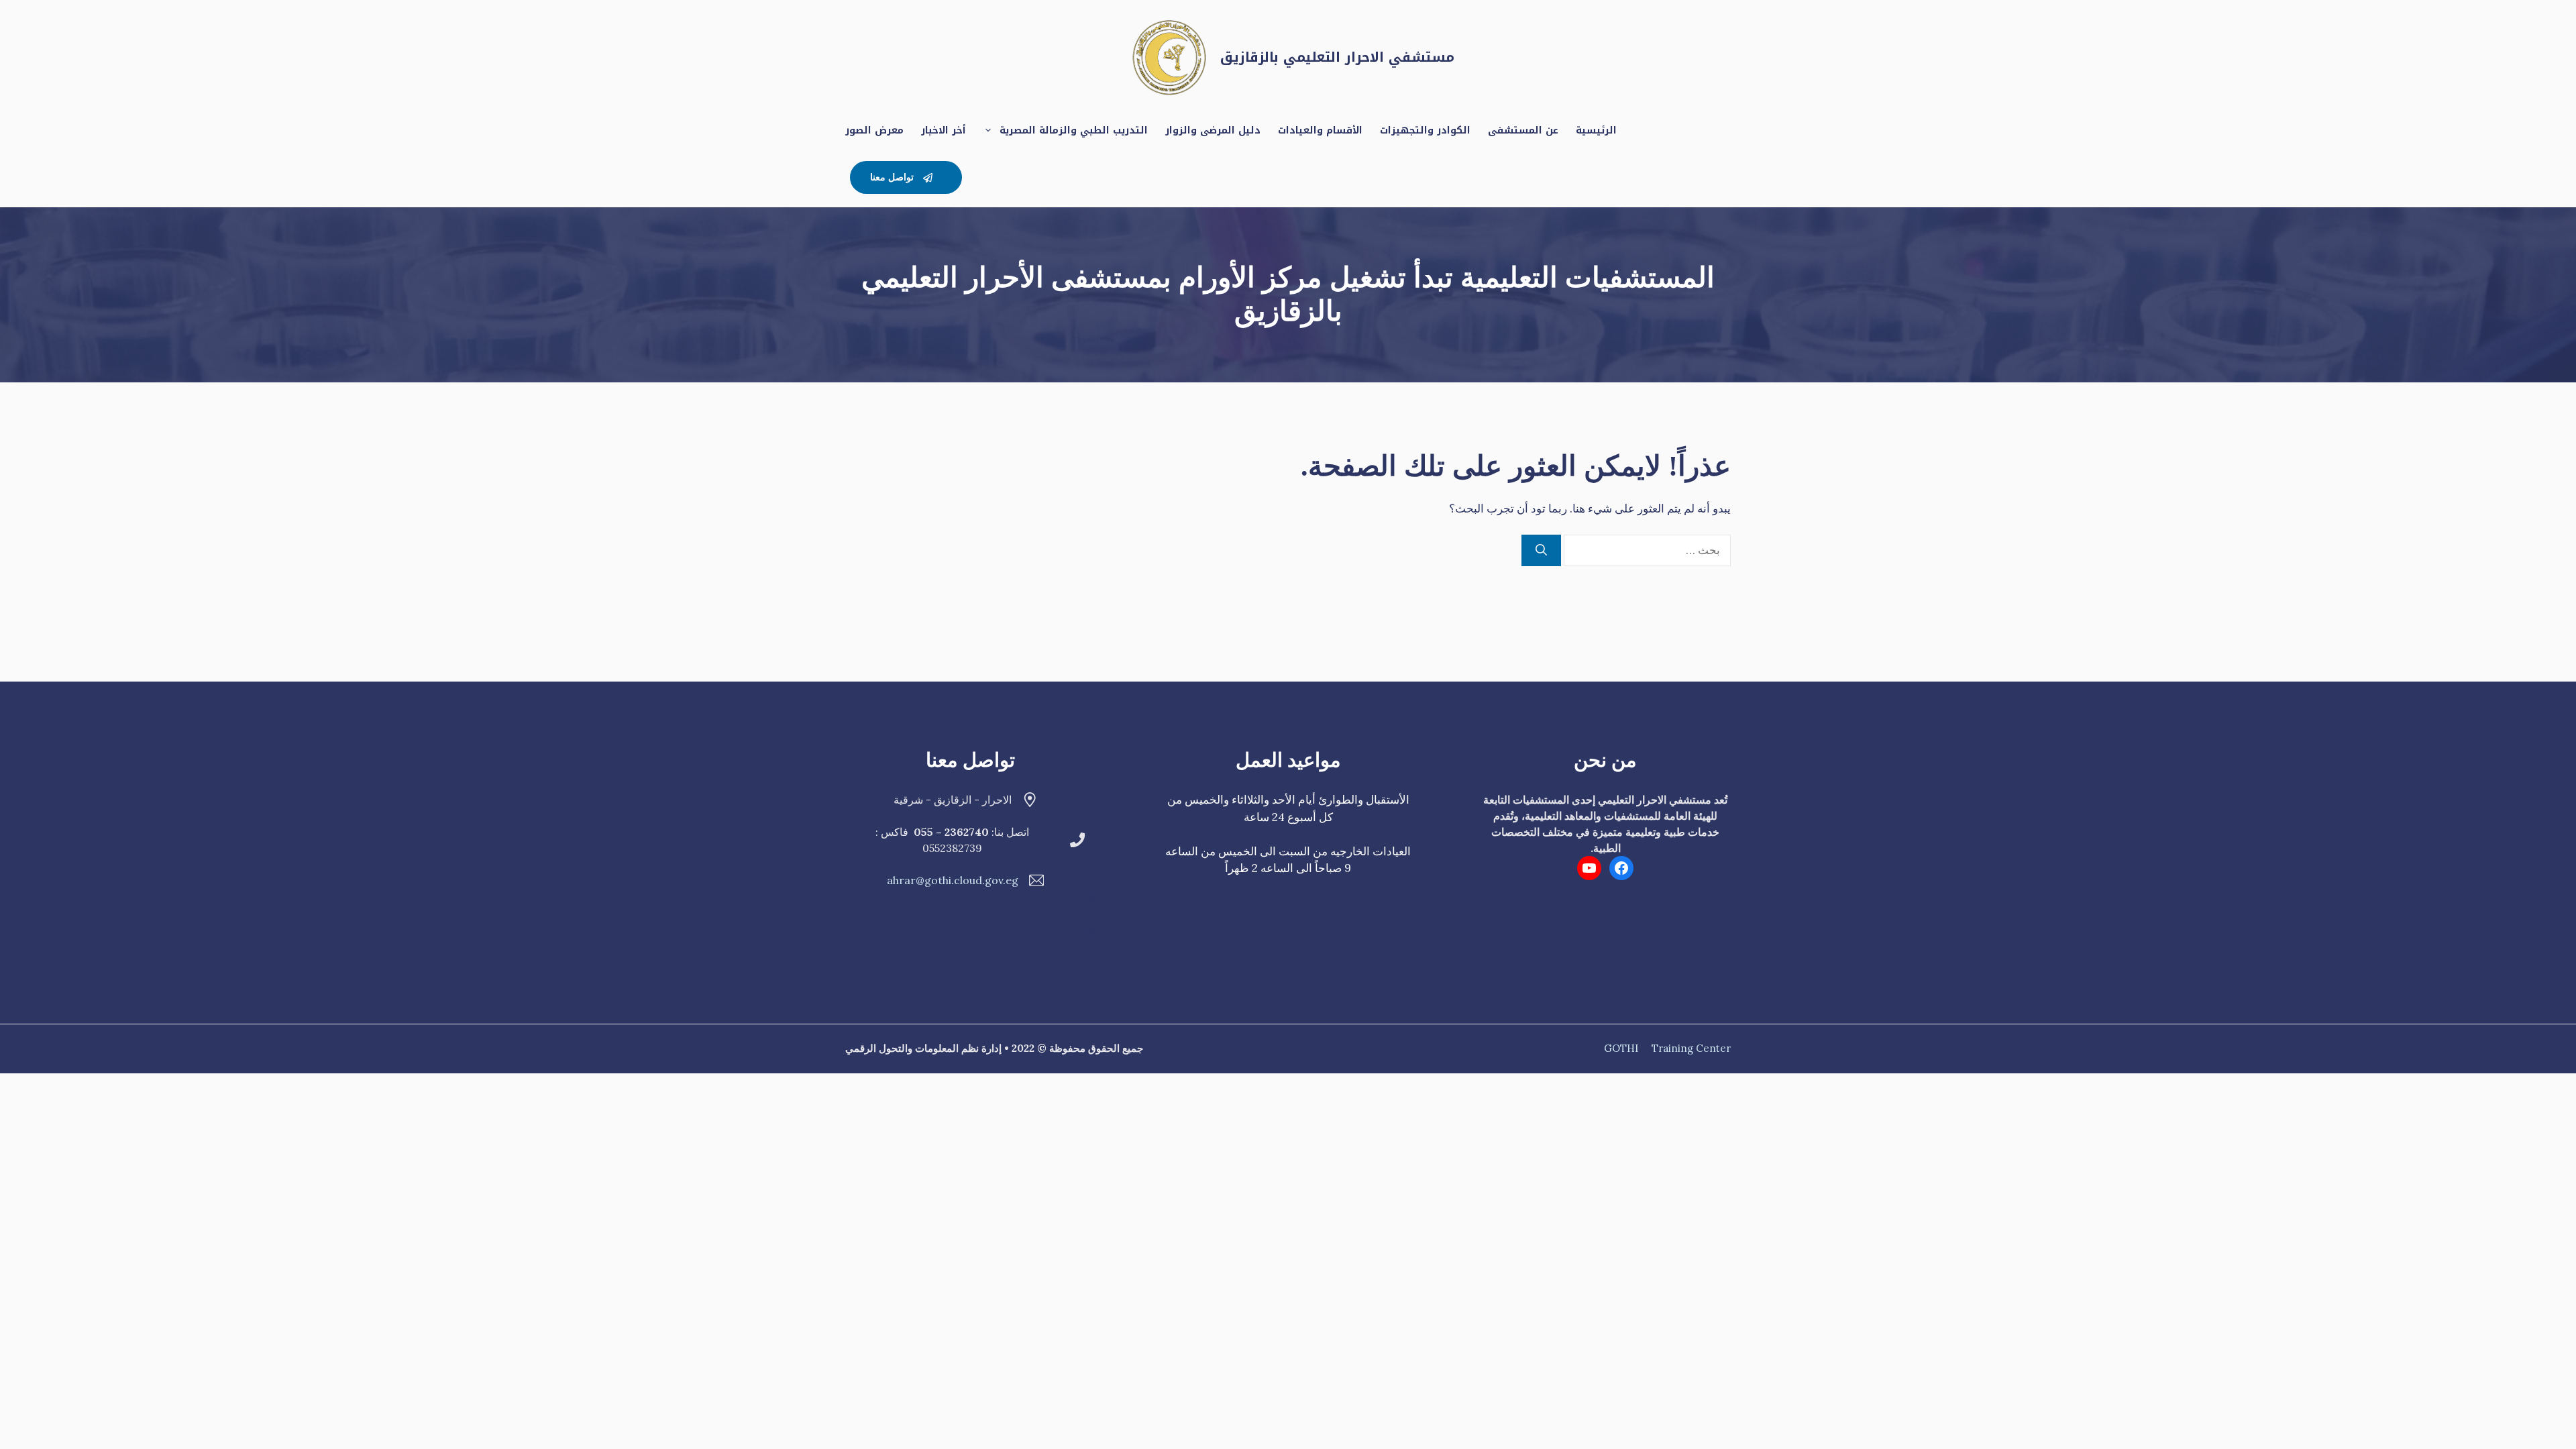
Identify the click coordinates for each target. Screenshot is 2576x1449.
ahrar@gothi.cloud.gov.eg (953, 880)
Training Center (1691, 1048)
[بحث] (1541, 551)
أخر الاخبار (944, 130)
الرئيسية (1596, 130)
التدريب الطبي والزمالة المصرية (1074, 130)
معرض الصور (874, 130)
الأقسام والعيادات (1320, 130)
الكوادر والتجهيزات (1425, 130)
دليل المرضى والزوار (1213, 130)
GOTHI (1621, 1048)
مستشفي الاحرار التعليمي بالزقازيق (1337, 57)
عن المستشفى (1523, 130)
